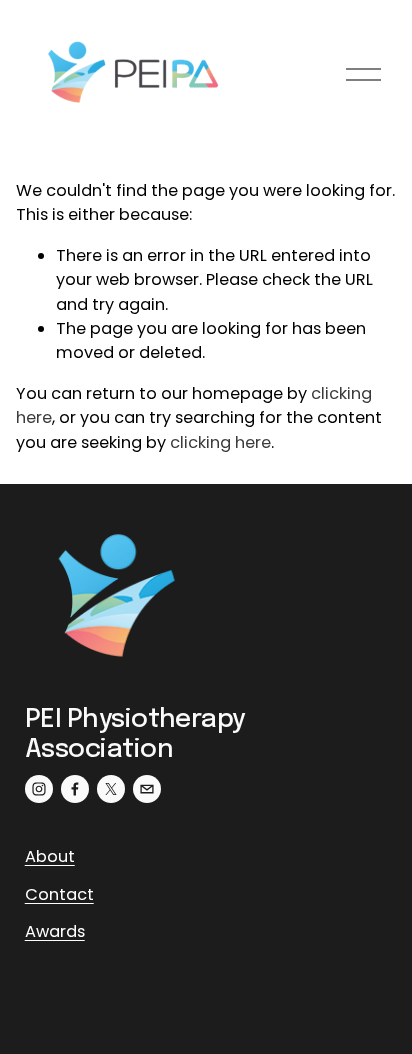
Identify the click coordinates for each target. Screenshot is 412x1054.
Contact (59, 894)
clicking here (220, 442)
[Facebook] (75, 789)
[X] (111, 789)
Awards (55, 931)
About (50, 856)
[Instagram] (39, 789)
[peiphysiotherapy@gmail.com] (147, 789)
